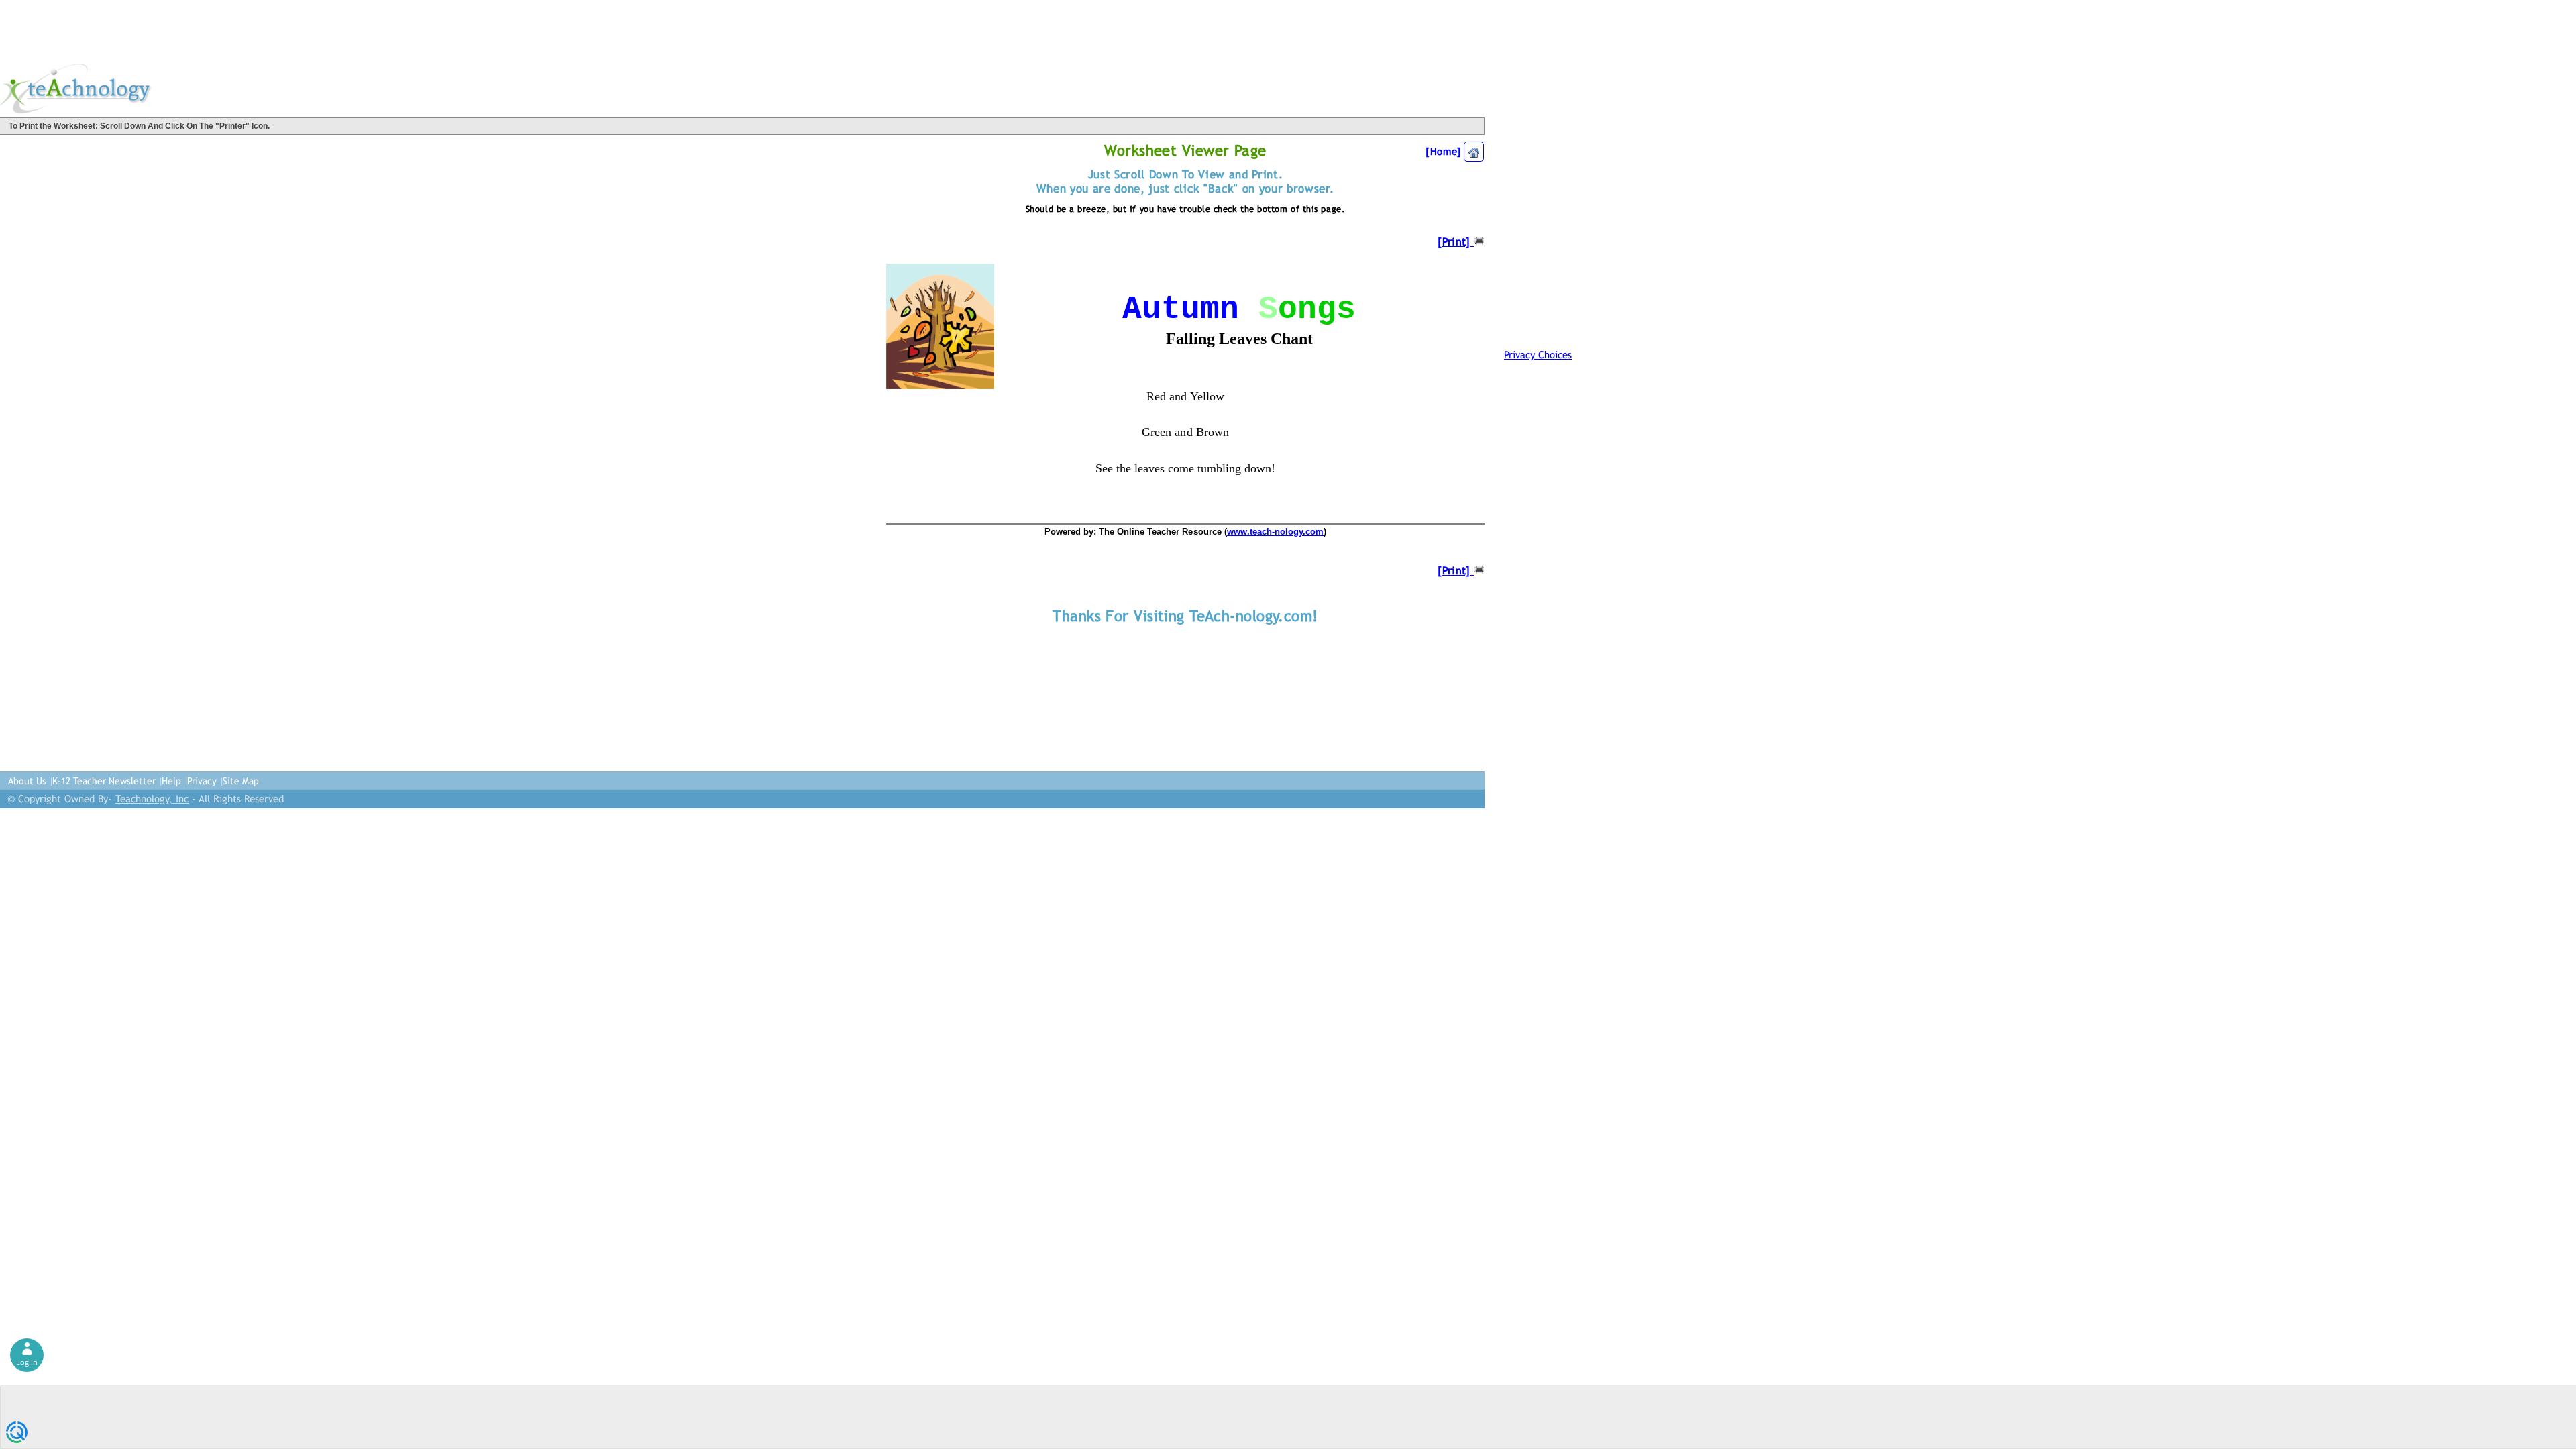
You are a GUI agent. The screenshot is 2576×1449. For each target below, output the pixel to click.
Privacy (202, 781)
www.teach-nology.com (1275, 532)
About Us (27, 781)
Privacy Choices (1538, 355)
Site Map (241, 781)
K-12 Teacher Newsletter (104, 781)
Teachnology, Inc (152, 799)
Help (171, 781)
